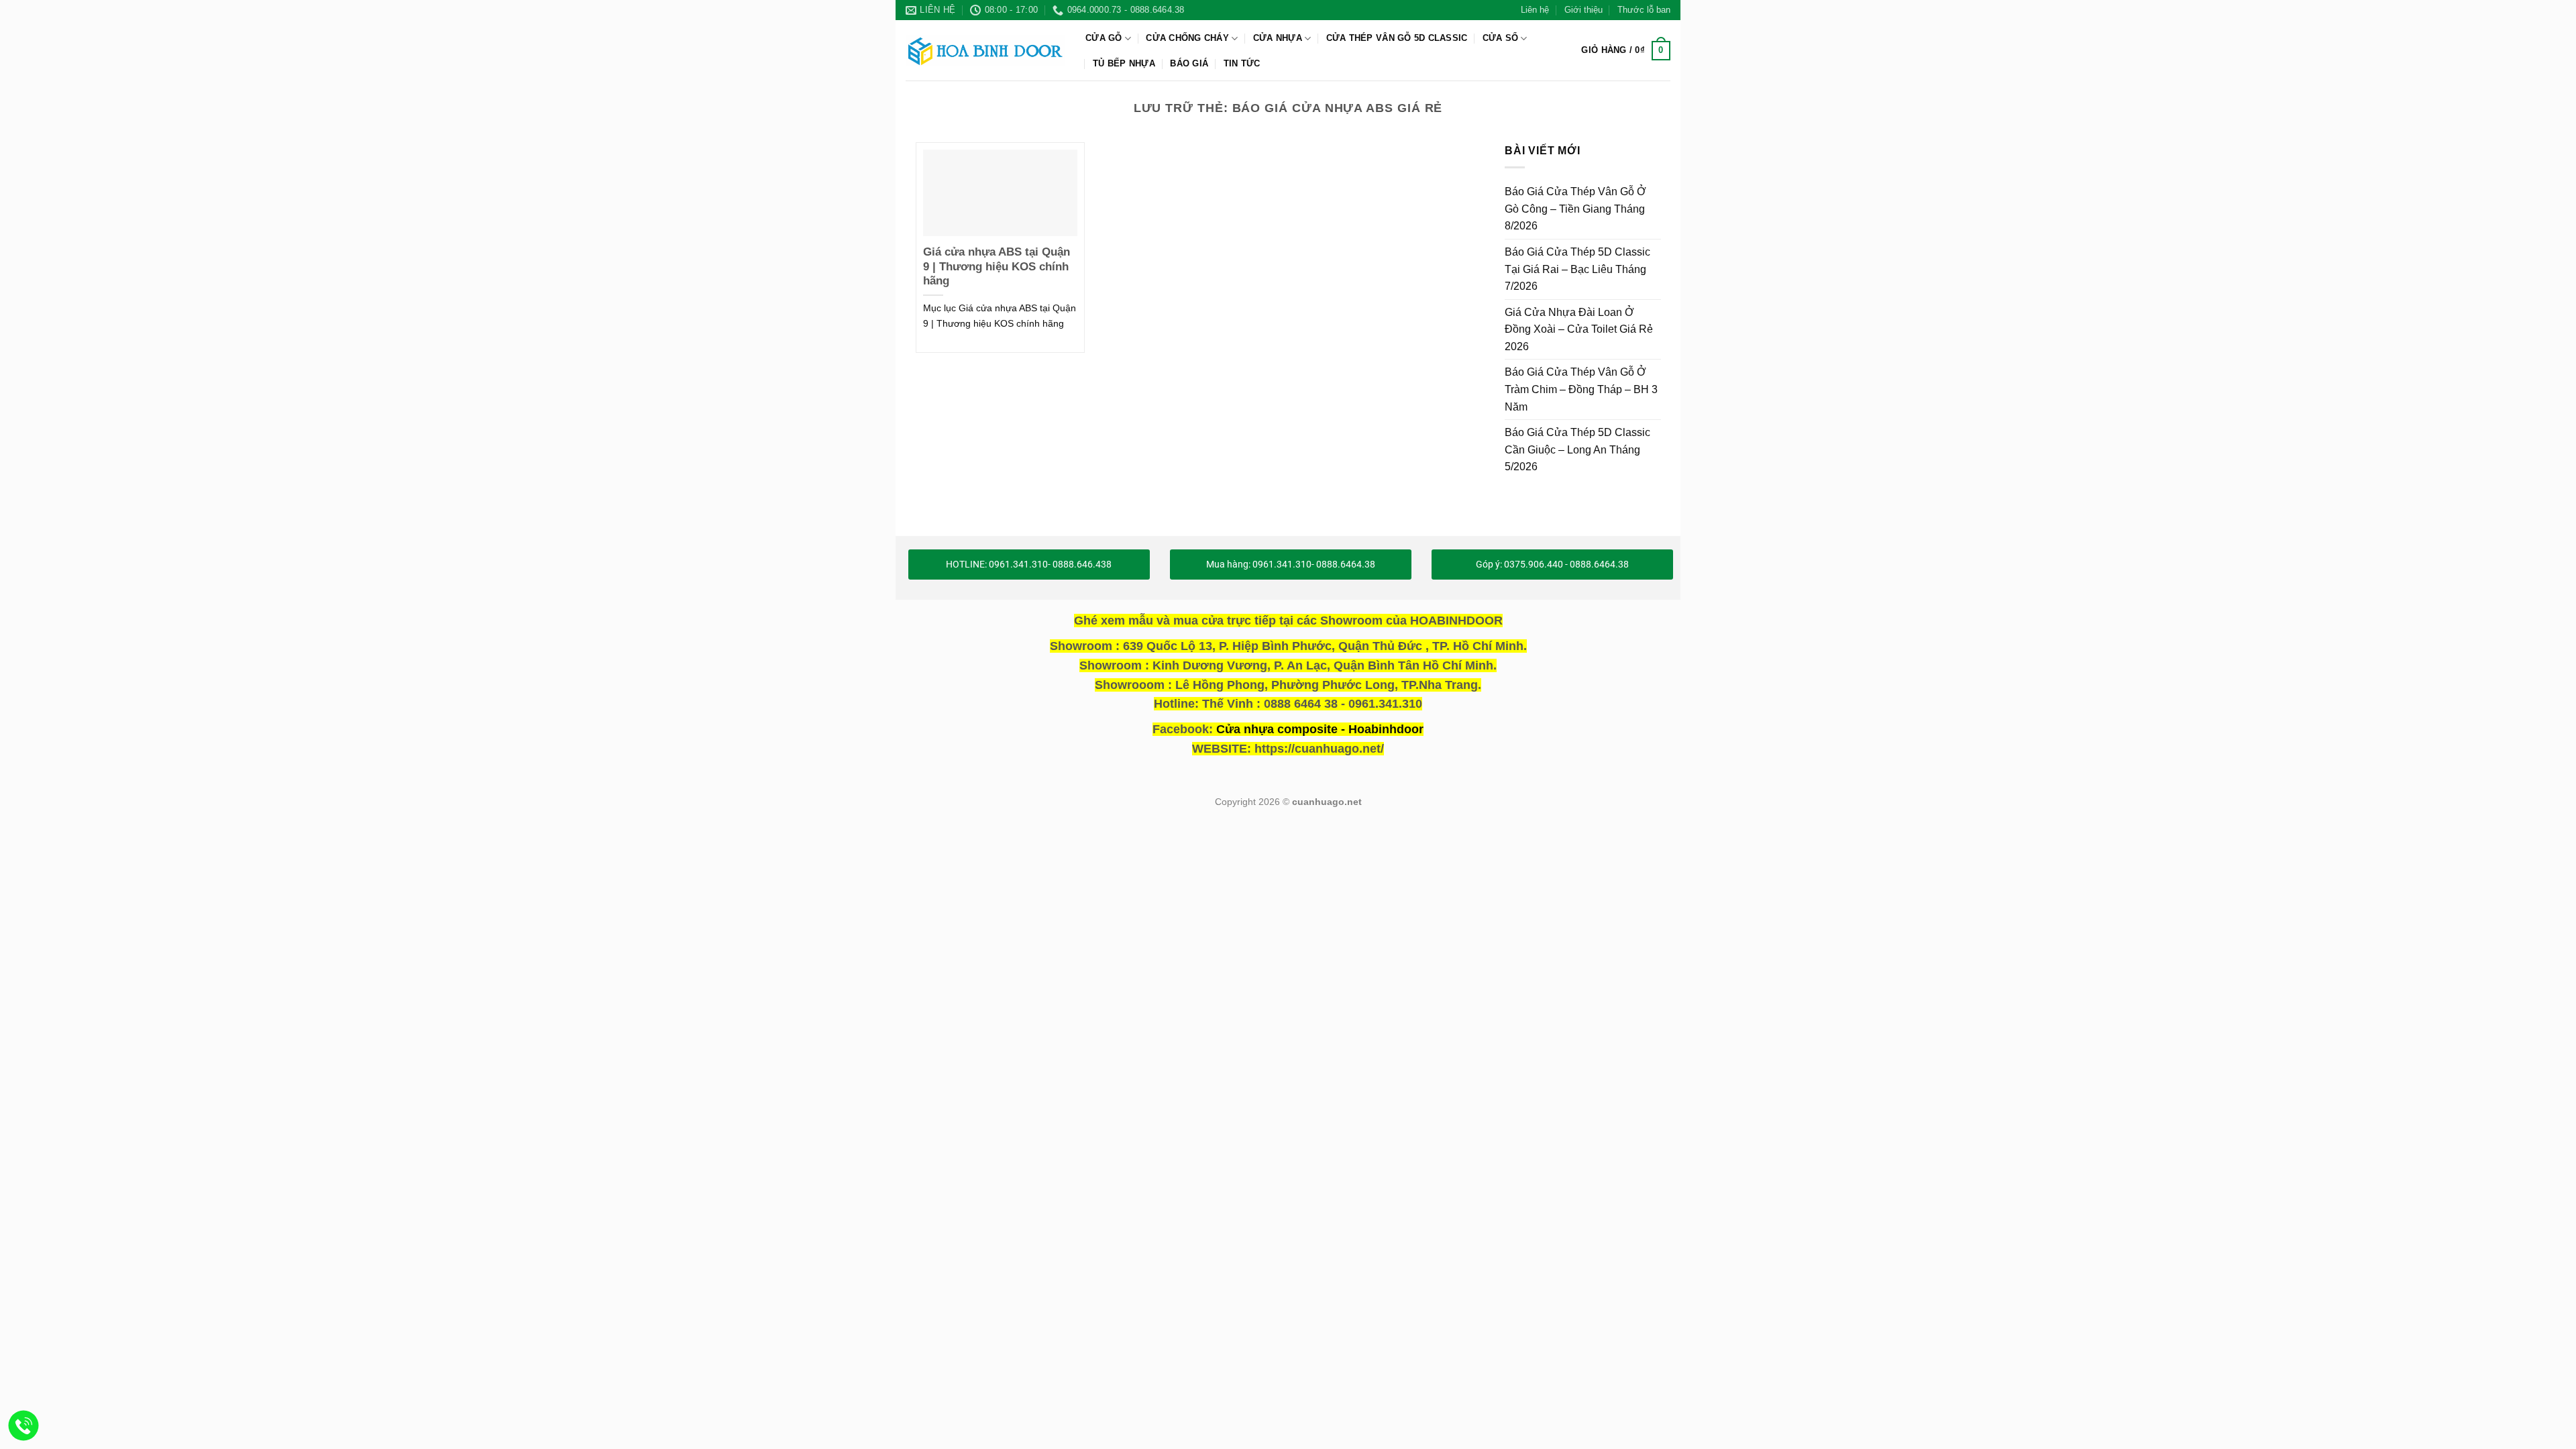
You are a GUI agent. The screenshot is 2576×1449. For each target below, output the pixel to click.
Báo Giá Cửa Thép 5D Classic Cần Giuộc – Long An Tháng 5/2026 (1577, 449)
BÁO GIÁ (1189, 63)
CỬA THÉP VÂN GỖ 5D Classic (1397, 38)
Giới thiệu (1584, 10)
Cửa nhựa (1278, 38)
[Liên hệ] (24, 1426)
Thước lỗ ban (1644, 10)
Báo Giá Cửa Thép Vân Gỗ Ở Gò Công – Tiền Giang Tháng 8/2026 (1575, 209)
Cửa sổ (1501, 38)
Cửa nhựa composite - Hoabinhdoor (1320, 729)
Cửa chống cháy (1187, 38)
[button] (1626, 51)
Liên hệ (1535, 10)
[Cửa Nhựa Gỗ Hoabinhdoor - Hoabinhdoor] (985, 50)
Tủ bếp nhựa (1124, 63)
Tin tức (1242, 63)
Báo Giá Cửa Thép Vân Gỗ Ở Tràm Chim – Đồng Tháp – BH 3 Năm (1581, 389)
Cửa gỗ (1104, 38)
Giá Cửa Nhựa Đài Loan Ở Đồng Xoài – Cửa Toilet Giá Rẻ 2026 (1579, 329)
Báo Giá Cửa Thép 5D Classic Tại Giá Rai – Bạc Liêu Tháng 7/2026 (1577, 269)
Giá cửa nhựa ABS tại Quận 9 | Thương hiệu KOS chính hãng (997, 266)
